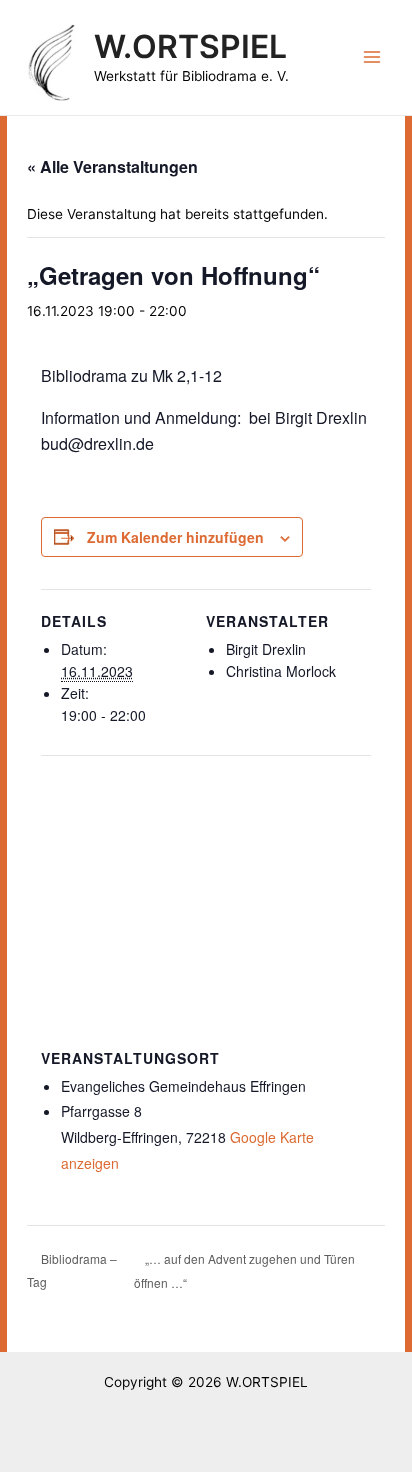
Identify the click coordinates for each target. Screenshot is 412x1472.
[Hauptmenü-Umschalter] (372, 57)
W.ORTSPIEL (190, 46)
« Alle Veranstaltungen (112, 166)
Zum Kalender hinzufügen (175, 537)
